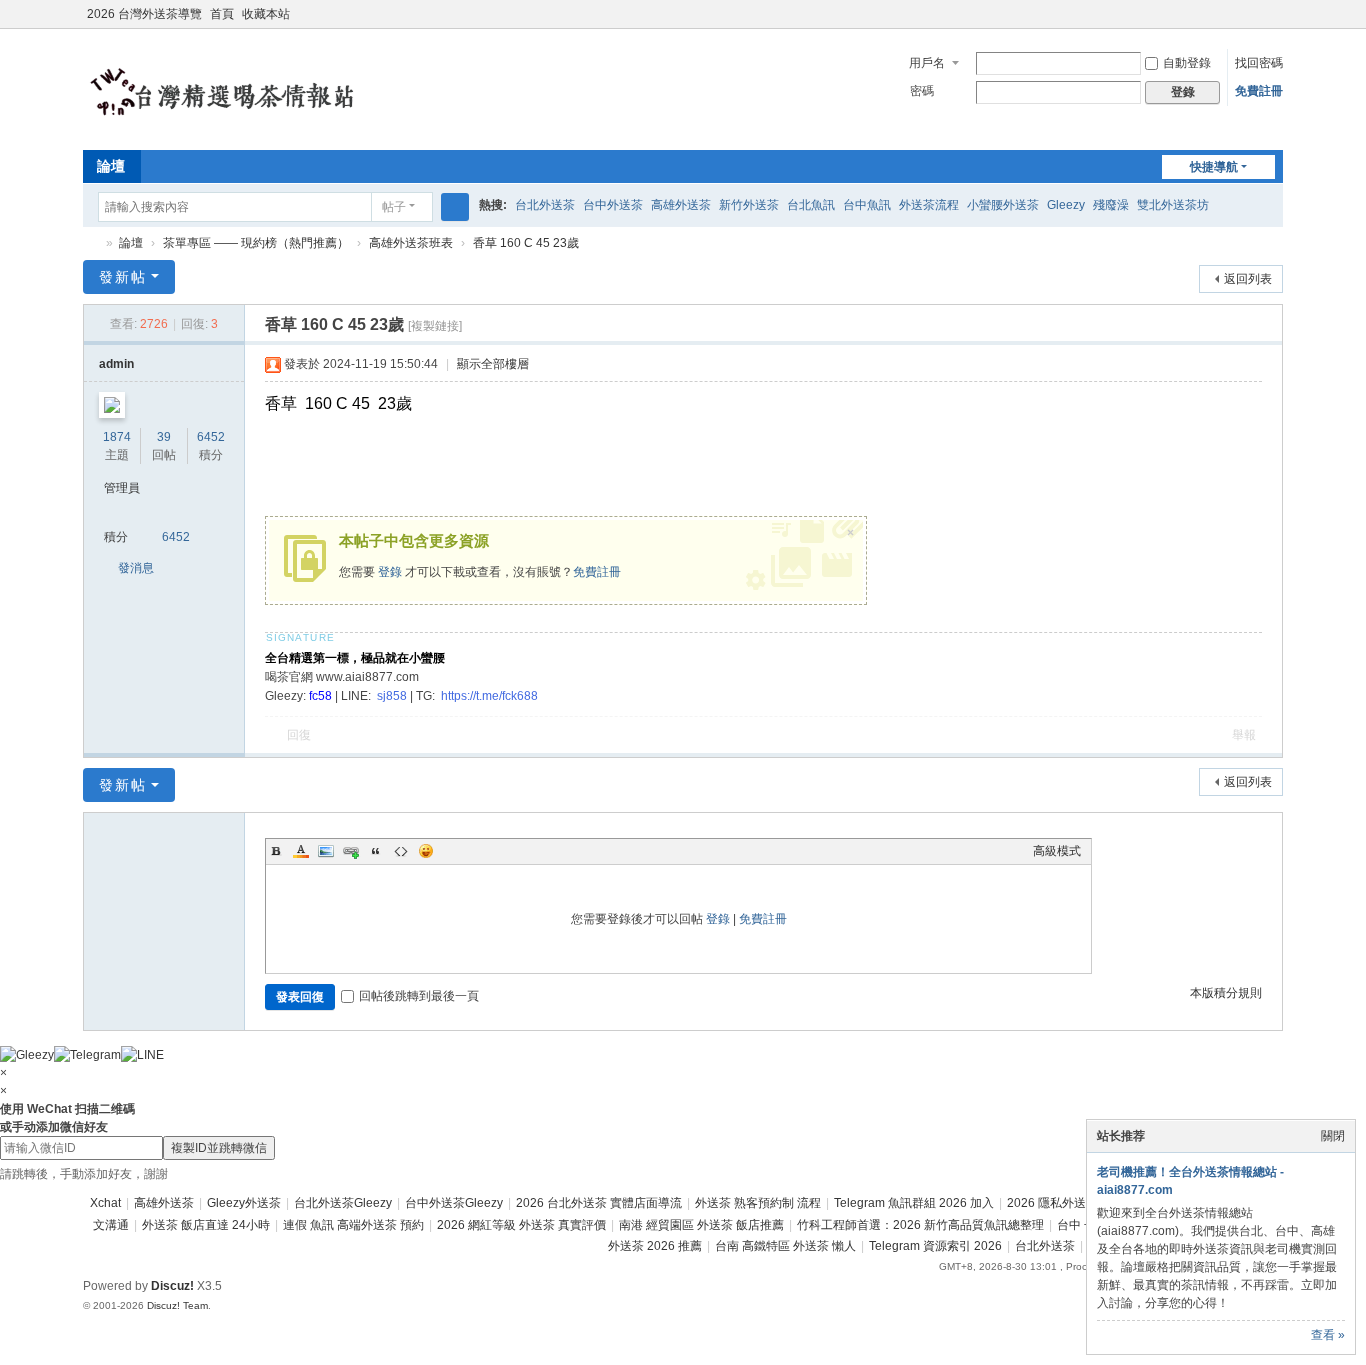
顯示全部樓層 (493, 364)
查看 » (1328, 1335)
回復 (299, 735)
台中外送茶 (613, 205)
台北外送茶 (545, 205)
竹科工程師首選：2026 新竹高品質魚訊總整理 (920, 1225)
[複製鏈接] (435, 326)
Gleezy (1066, 205)
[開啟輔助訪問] (1255, 14)
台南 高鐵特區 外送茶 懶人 (785, 1246)
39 (164, 437)
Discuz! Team (177, 1305)
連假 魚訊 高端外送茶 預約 (353, 1225)
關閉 (1333, 1136)
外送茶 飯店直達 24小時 (206, 1225)
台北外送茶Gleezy (343, 1203)
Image (326, 851)
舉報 (1244, 735)
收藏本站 (266, 14)
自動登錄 (1187, 63)
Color (301, 851)
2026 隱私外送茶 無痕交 (1072, 1203)
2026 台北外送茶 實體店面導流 (599, 1203)
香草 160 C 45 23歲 (526, 243)
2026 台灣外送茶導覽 (144, 14)
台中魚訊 (867, 205)
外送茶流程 (929, 205)
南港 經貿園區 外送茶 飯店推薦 (701, 1225)
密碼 (922, 91)
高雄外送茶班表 (411, 243)
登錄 (390, 572)
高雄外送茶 (681, 205)
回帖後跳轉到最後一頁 (419, 996)
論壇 (111, 166)
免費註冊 (1259, 91)
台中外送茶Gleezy (454, 1203)
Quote (376, 851)
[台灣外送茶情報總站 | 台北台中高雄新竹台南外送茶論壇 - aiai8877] (248, 88)
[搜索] (455, 207)
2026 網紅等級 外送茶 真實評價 (521, 1225)
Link (351, 851)
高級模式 (1057, 851)
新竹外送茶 (749, 205)
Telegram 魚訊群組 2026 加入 (914, 1203)
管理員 (122, 488)
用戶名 (927, 63)
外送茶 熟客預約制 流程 (758, 1203)
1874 (117, 437)
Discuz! (172, 1286)
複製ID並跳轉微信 (219, 1148)
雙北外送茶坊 (1173, 205)
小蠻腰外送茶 (1003, 205)
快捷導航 (1214, 167)
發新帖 (123, 277)
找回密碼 (1259, 63)
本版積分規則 (1226, 993)
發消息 (136, 568)
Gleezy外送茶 (244, 1203)
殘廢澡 (1111, 205)
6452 (211, 437)
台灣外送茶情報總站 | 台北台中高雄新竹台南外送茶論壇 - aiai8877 (91, 243)
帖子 (394, 207)
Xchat (105, 1203)
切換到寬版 (1274, 22)
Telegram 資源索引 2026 (935, 1246)
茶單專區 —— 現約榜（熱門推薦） (256, 243)
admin (116, 364)
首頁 (222, 14)
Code (401, 851)
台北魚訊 (811, 205)
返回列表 (1248, 279)
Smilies (426, 851)
